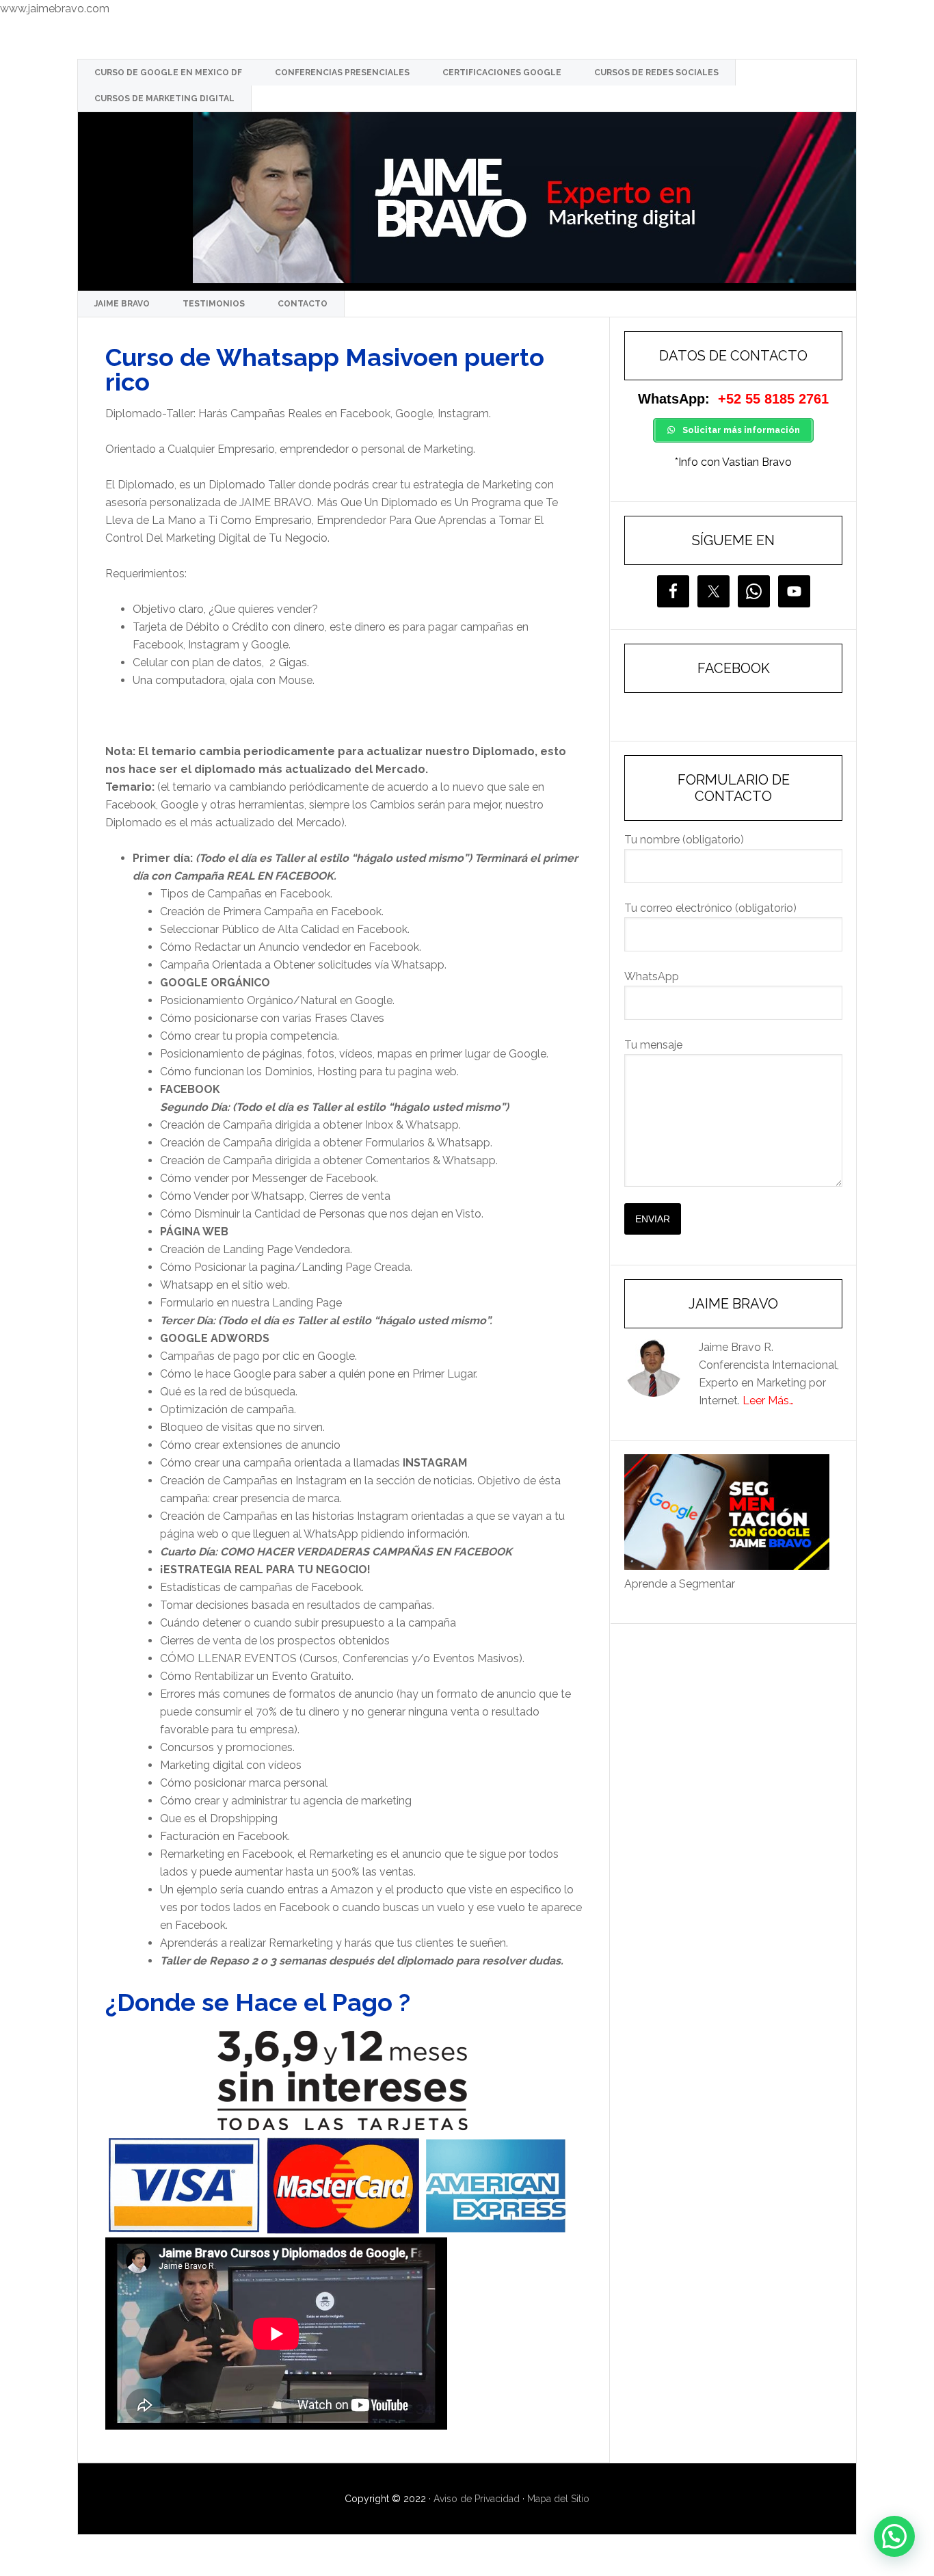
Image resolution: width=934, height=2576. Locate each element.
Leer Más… (768, 1401)
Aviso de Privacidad (477, 2499)
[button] (894, 2536)
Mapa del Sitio (558, 2499)
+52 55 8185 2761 (773, 399)
